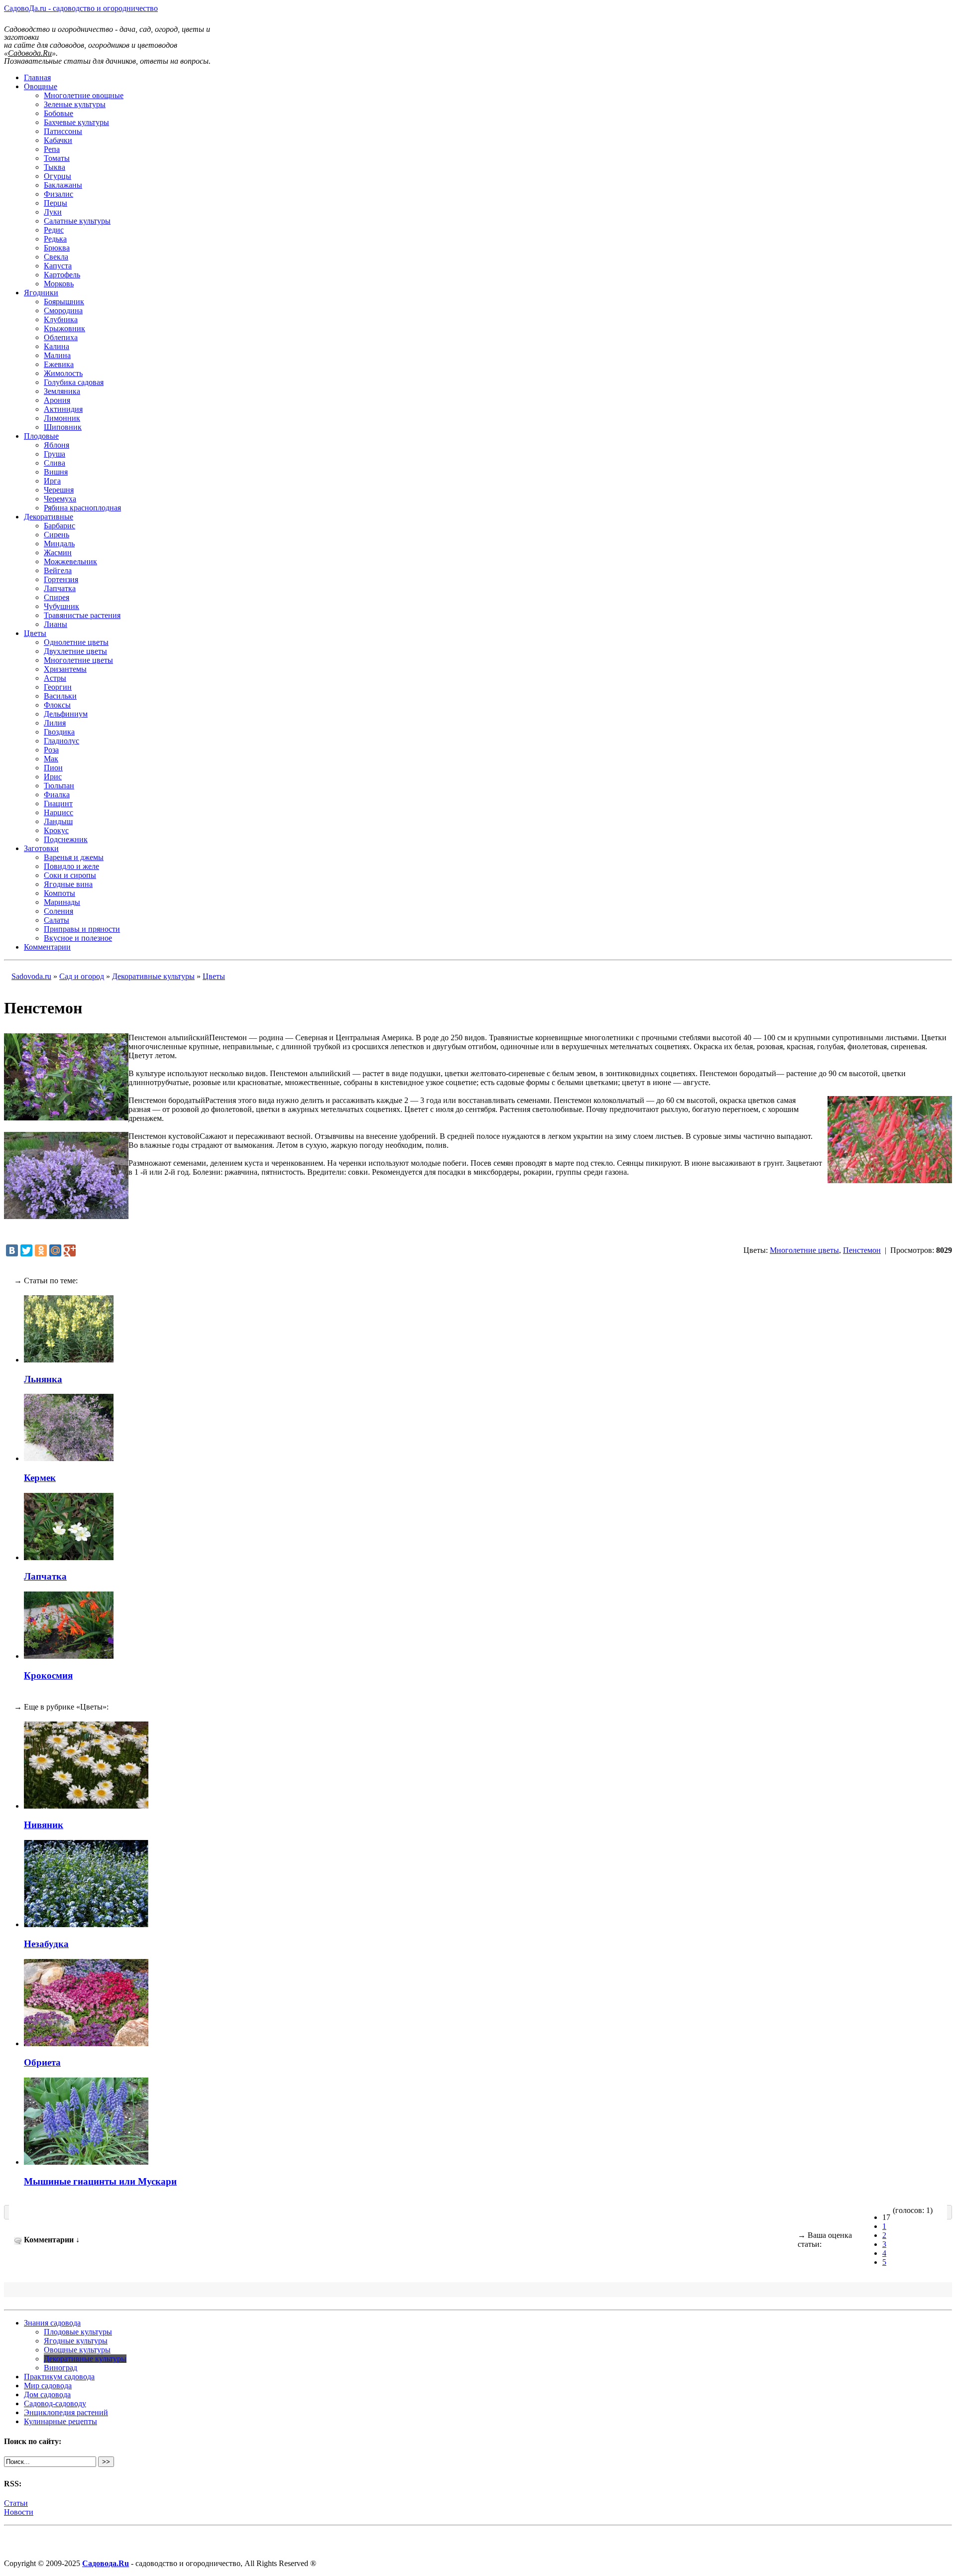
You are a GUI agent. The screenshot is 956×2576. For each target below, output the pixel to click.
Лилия (55, 723)
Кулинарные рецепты (60, 2421)
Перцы (56, 203)
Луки (53, 212)
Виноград (60, 2368)
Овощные (41, 86)
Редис (54, 230)
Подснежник (66, 839)
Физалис (59, 194)
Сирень (57, 535)
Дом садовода (47, 2394)
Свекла (56, 257)
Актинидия (63, 409)
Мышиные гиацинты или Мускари (100, 2181)
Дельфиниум (66, 714)
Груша (55, 454)
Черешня (59, 490)
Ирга (52, 481)
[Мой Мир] (55, 1250)
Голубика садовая (74, 382)
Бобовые (59, 113)
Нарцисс (59, 812)
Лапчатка (60, 588)
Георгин (58, 687)
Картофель (62, 275)
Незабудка (46, 1944)
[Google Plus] (70, 1250)
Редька (55, 239)
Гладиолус (61, 741)
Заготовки (41, 848)
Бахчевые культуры (76, 122)
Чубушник (61, 606)
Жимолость (63, 373)
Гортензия (61, 579)
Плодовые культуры (78, 2332)
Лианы (56, 624)
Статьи (16, 2503)
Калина (57, 346)
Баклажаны (63, 185)
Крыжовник (64, 328)
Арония (57, 400)
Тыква (55, 167)
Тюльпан (59, 786)
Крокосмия (48, 1675)
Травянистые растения (82, 615)
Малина (57, 355)
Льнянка (43, 1379)
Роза (51, 750)
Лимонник (62, 418)
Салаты (57, 920)
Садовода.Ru (106, 2563)
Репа (52, 149)
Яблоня (57, 445)
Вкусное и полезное (78, 938)
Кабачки (58, 140)
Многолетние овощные (84, 95)
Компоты (60, 893)
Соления (59, 911)
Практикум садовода (59, 2377)
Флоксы (57, 705)
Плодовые (41, 436)
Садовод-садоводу (55, 2403)
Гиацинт (58, 803)
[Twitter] (26, 1250)
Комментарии (47, 947)
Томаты (57, 158)
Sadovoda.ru (31, 976)
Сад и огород (82, 976)
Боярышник (64, 302)
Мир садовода (48, 2386)
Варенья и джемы (74, 857)
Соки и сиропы (70, 875)
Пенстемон (862, 1250)
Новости (19, 2512)
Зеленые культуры (75, 104)
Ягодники (41, 293)
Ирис (53, 777)
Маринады (62, 902)
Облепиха (61, 337)
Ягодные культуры (76, 2341)
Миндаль (59, 544)
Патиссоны (63, 131)
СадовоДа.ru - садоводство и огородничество (81, 8)
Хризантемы (65, 669)
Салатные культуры (77, 221)
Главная (37, 77)
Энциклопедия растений (66, 2412)
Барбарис (60, 526)
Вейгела (58, 570)
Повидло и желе (71, 866)
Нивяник (44, 1825)
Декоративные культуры (153, 976)
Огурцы (58, 176)
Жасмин (58, 552)
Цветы (35, 633)
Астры (55, 678)
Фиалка (57, 795)
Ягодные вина (68, 884)
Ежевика (59, 364)
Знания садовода (52, 2323)
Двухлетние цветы (75, 651)
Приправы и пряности (82, 929)
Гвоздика (59, 732)
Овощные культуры (77, 2350)
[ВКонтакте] (12, 1250)
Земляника (62, 391)
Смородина (63, 310)
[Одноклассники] (41, 1250)
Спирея (57, 597)
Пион (53, 768)
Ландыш (58, 821)
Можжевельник (70, 561)
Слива (55, 463)
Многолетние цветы (78, 660)
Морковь (59, 284)
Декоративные (49, 517)
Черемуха (60, 499)
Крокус (56, 830)
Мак (51, 759)
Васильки (60, 696)
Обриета (42, 2062)
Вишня (56, 472)
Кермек (40, 1478)
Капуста (58, 266)
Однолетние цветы (76, 642)
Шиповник (63, 427)
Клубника (61, 319)
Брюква (57, 248)
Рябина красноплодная (82, 508)
